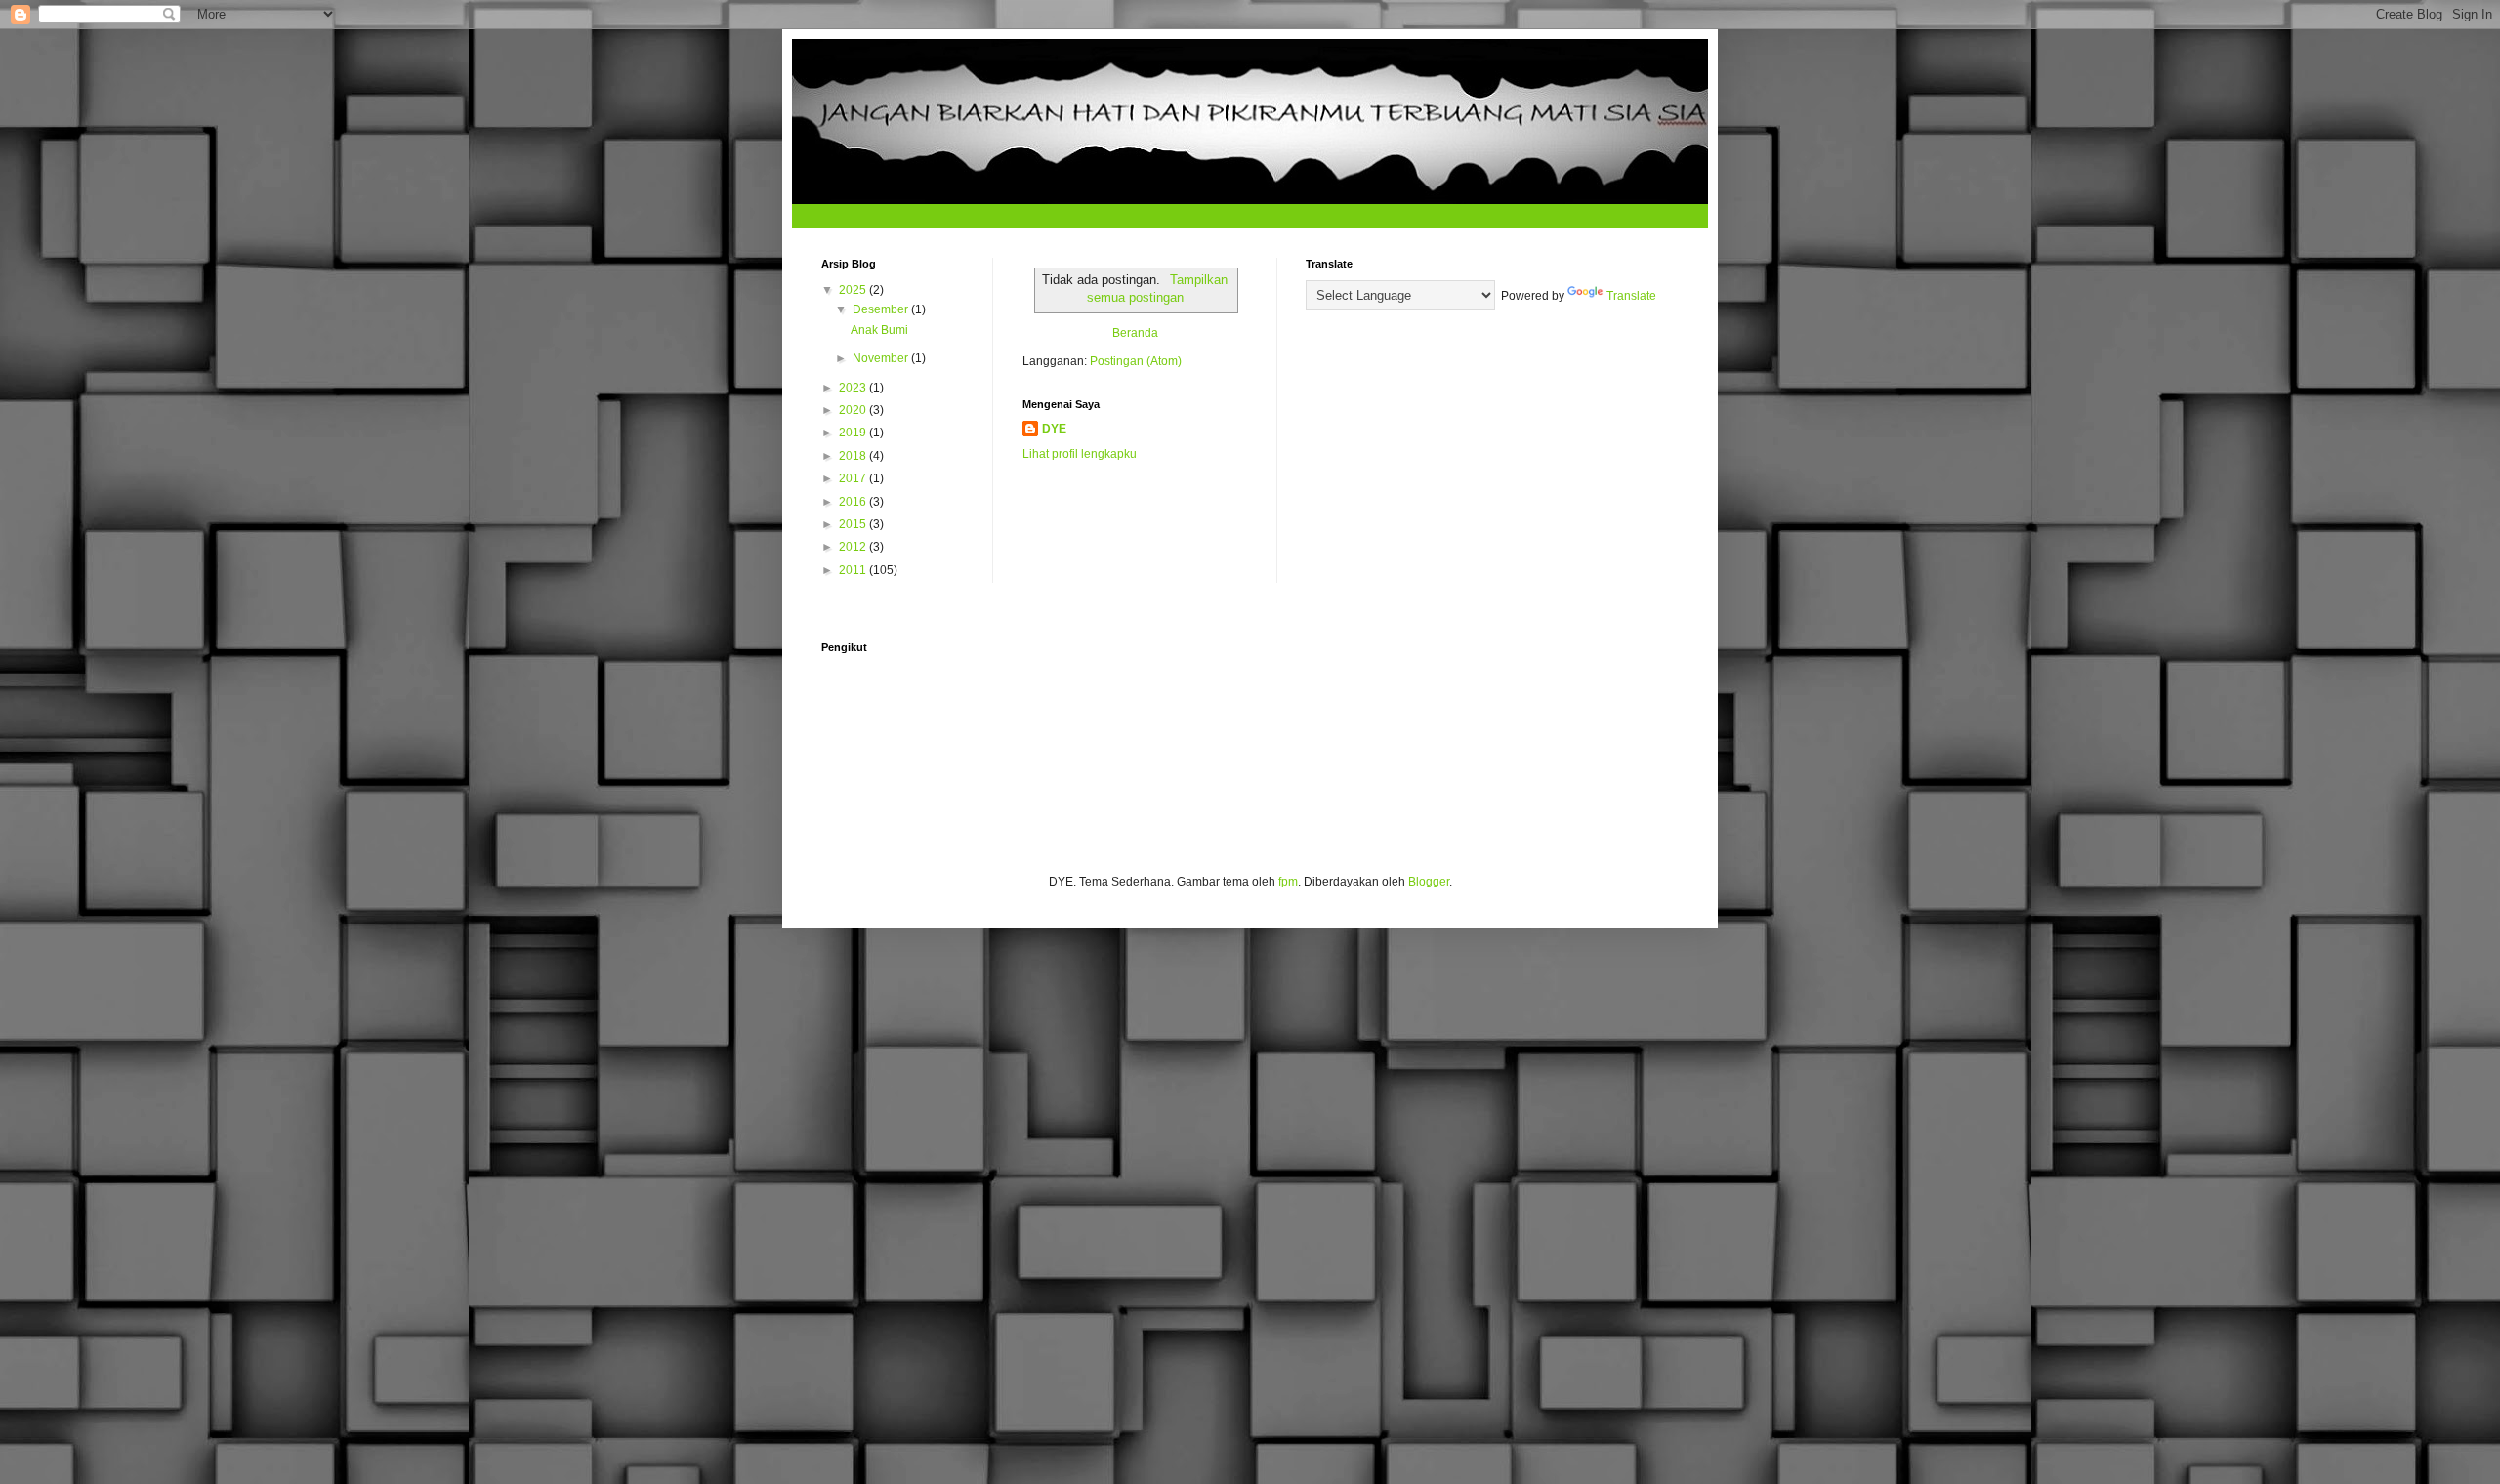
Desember (882, 309)
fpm (1288, 882)
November (882, 358)
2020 (854, 410)
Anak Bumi (879, 330)
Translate (1631, 296)
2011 (854, 570)
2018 (854, 456)
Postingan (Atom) (1136, 361)
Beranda (1135, 333)
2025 (854, 290)
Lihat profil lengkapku (1080, 454)
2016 (854, 502)
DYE (1054, 429)
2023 (854, 388)
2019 (854, 433)
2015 (854, 524)
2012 (854, 547)
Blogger (1429, 882)
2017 (854, 478)
